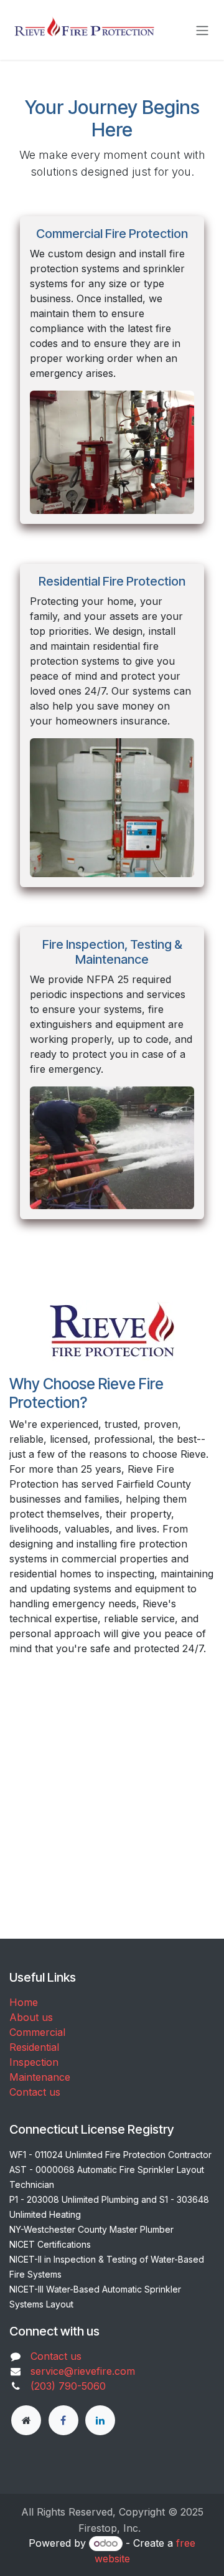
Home (24, 2002)
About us (31, 2017)
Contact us (35, 2092)
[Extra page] (26, 2420)
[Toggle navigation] (202, 30)
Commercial (37, 2032)
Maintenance (40, 2077)
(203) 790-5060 (68, 2386)
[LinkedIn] (100, 2420)
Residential (34, 2047)
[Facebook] (63, 2420)
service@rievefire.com (83, 2371)
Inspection (34, 2062)
